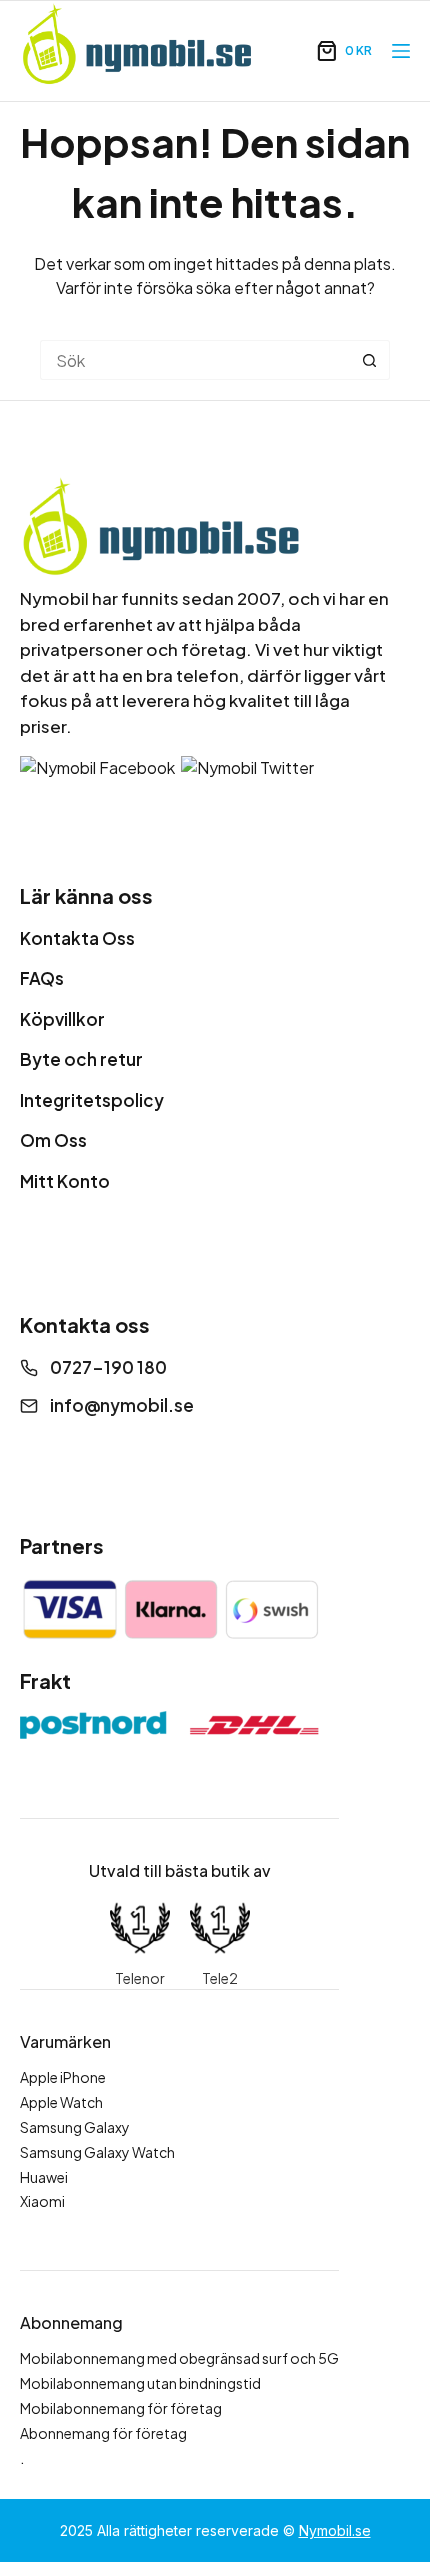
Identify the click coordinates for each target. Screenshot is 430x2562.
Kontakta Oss (77, 938)
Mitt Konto (65, 1181)
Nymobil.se (335, 2530)
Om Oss (53, 1140)
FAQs (42, 978)
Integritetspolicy (92, 1100)
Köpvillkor (62, 1019)
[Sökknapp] (370, 360)
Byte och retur (81, 1059)
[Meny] (401, 51)
